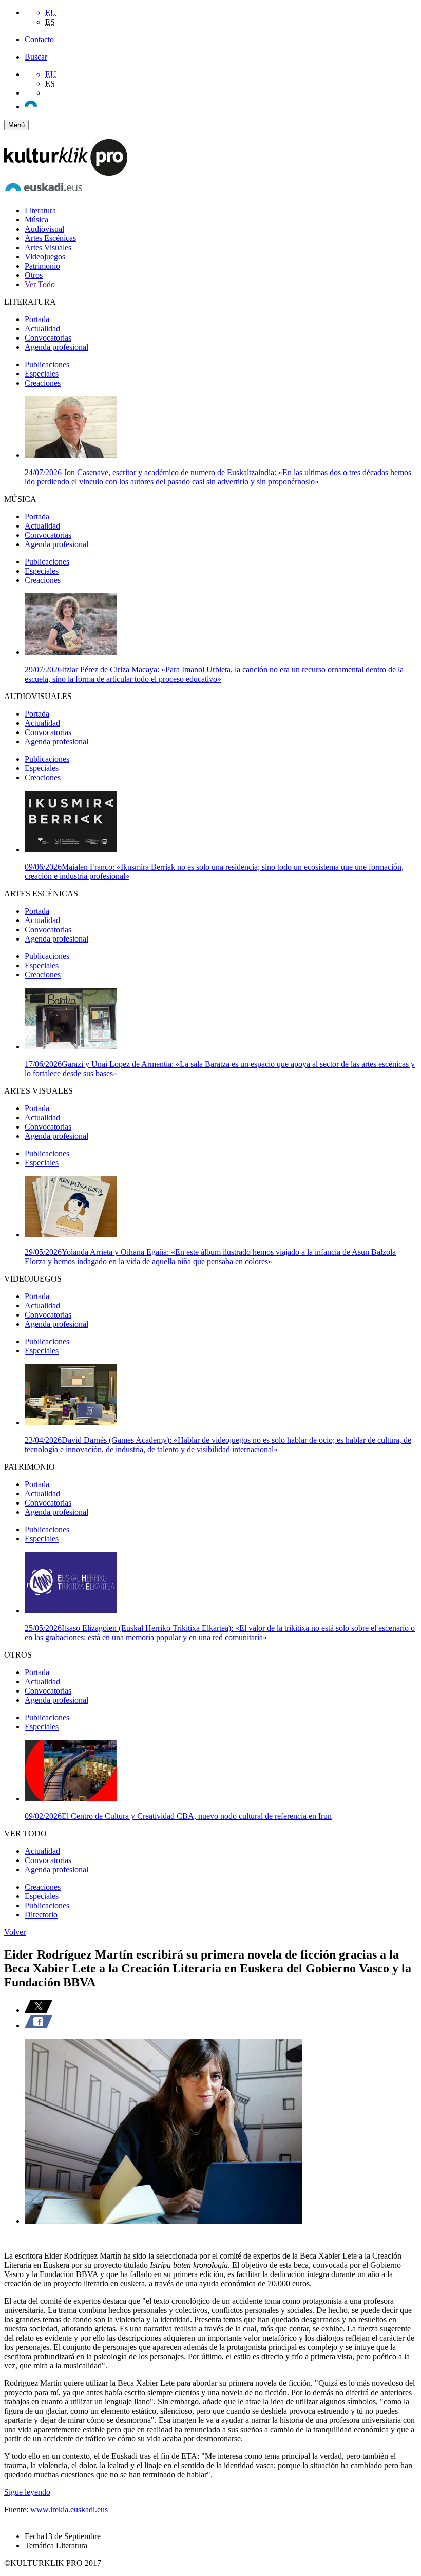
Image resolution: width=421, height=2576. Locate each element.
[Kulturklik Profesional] (66, 173)
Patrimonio (42, 266)
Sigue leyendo (27, 2492)
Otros (34, 275)
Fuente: (17, 2509)
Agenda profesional (56, 347)
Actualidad (42, 328)
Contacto (39, 39)
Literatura (40, 210)
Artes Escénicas (50, 238)
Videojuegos (45, 257)
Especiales (42, 374)
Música (36, 220)
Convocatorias (48, 338)
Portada (37, 319)
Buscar (36, 57)
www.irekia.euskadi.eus (69, 2509)
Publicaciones (47, 364)
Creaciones (43, 383)
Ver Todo (40, 284)
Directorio (41, 1915)
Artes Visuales (48, 247)
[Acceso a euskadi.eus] (44, 193)
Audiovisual (44, 229)
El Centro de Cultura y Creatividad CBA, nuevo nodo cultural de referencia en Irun (178, 1816)
